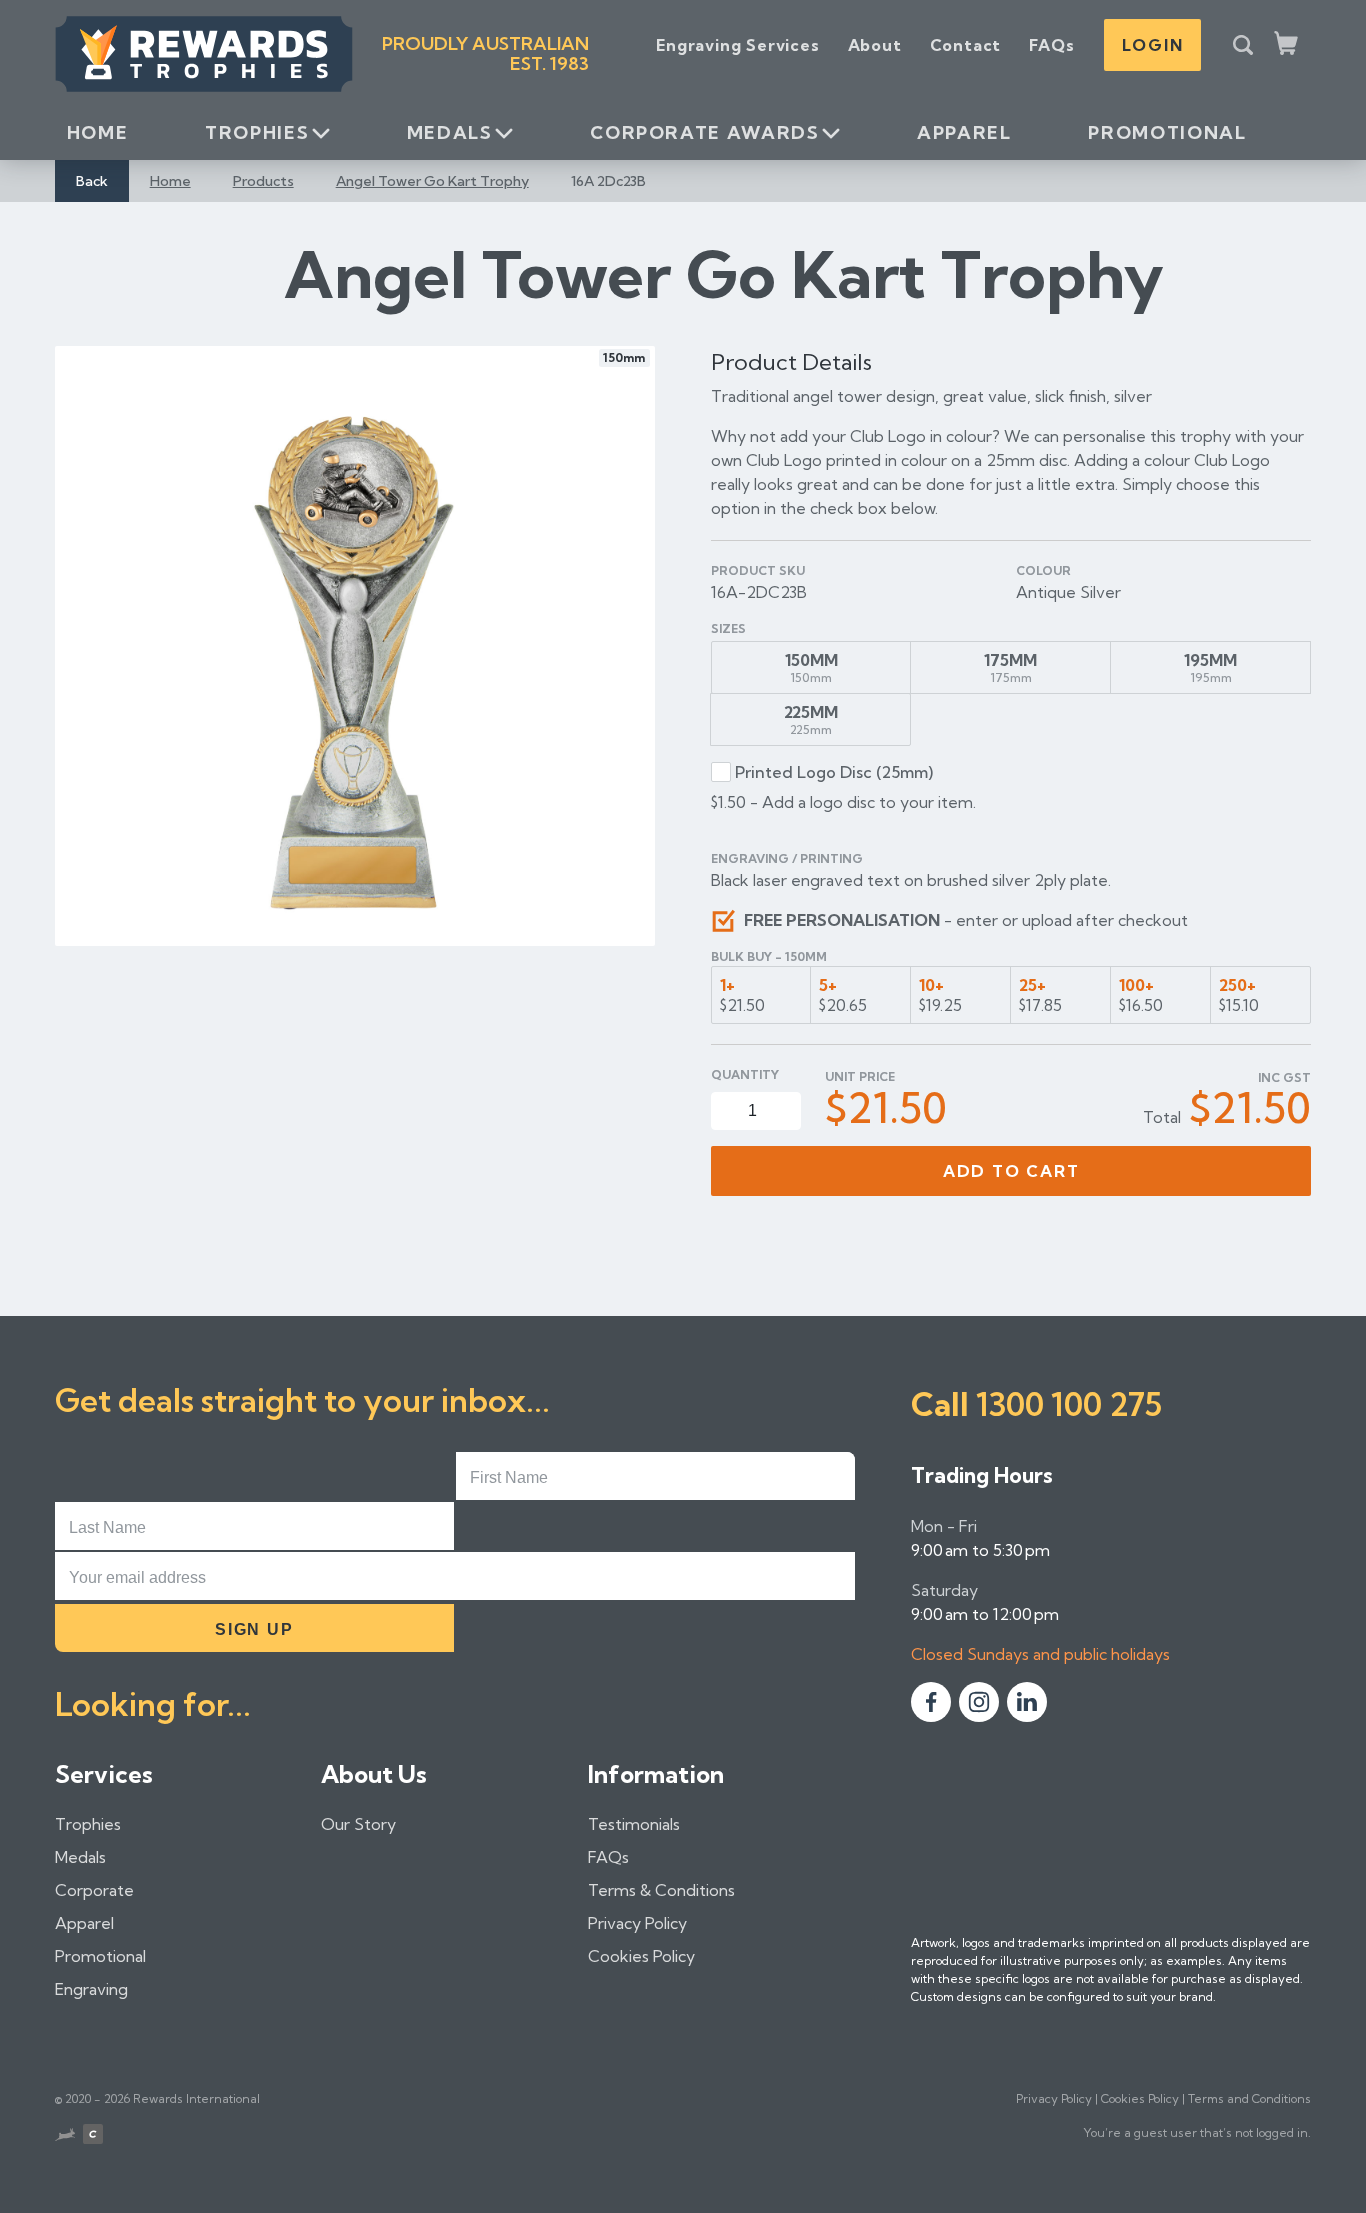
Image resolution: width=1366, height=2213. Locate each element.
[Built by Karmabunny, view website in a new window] (65, 2137)
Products (263, 181)
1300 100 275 (1069, 1404)
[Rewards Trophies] (204, 54)
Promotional (1167, 132)
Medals (450, 132)
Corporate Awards (704, 132)
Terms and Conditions (1249, 2098)
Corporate (94, 1890)
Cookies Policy (641, 1956)
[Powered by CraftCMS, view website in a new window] (93, 2136)
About (875, 45)
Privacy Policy (637, 1923)
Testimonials (634, 1824)
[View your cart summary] (1287, 45)
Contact (966, 45)
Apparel (964, 132)
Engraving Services (737, 45)
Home (98, 132)
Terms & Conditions (661, 1890)
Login (1152, 45)
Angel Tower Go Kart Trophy (432, 181)
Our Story (358, 1824)
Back (92, 181)
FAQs (1051, 45)
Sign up (254, 1629)
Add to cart (1011, 1171)
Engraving (91, 1989)
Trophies (257, 132)
